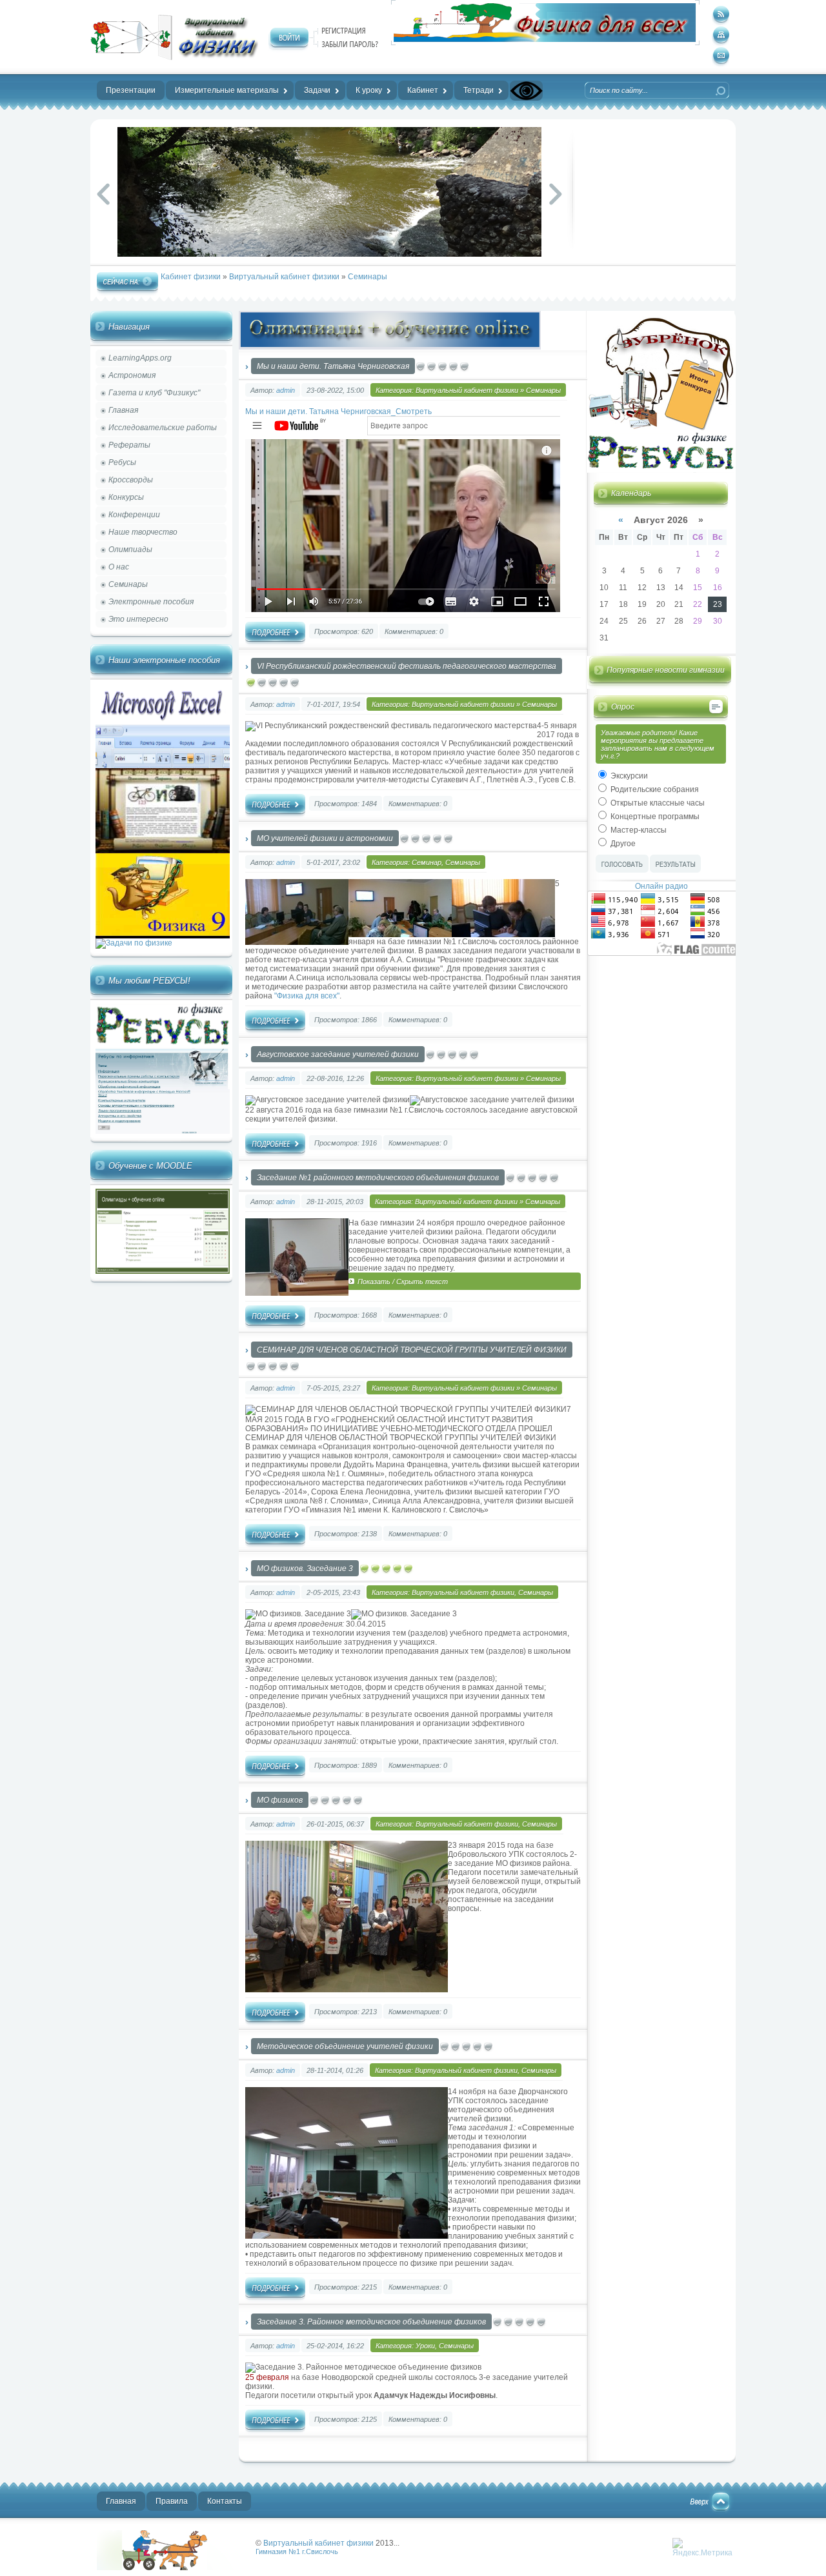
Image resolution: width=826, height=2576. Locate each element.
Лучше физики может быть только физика (170, 2550)
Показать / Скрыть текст (403, 1282)
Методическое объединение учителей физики (345, 2046)
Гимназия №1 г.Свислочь (297, 2551)
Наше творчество (143, 532)
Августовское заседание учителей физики (338, 1055)
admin (286, 390)
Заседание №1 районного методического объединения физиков (378, 1178)
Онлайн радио (661, 886)
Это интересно (138, 619)
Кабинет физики (191, 277)
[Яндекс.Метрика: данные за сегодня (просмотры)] (702, 2548)
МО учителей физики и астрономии (325, 838)
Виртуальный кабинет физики (284, 277)
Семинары (368, 277)
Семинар (427, 862)
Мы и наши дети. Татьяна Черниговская (333, 366)
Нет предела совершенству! (174, 37)
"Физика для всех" (307, 996)
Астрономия (132, 375)
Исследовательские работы (163, 428)
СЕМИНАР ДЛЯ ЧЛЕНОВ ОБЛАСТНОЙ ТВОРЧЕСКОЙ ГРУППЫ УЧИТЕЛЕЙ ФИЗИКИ (412, 1350)
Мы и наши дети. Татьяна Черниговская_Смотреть (338, 411)
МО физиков (280, 1800)
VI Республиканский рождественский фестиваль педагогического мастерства (407, 666)
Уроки (425, 2346)
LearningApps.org (140, 358)
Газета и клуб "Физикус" (154, 393)
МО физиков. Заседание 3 (305, 1569)
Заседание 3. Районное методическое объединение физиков (371, 2322)
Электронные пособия (151, 602)
